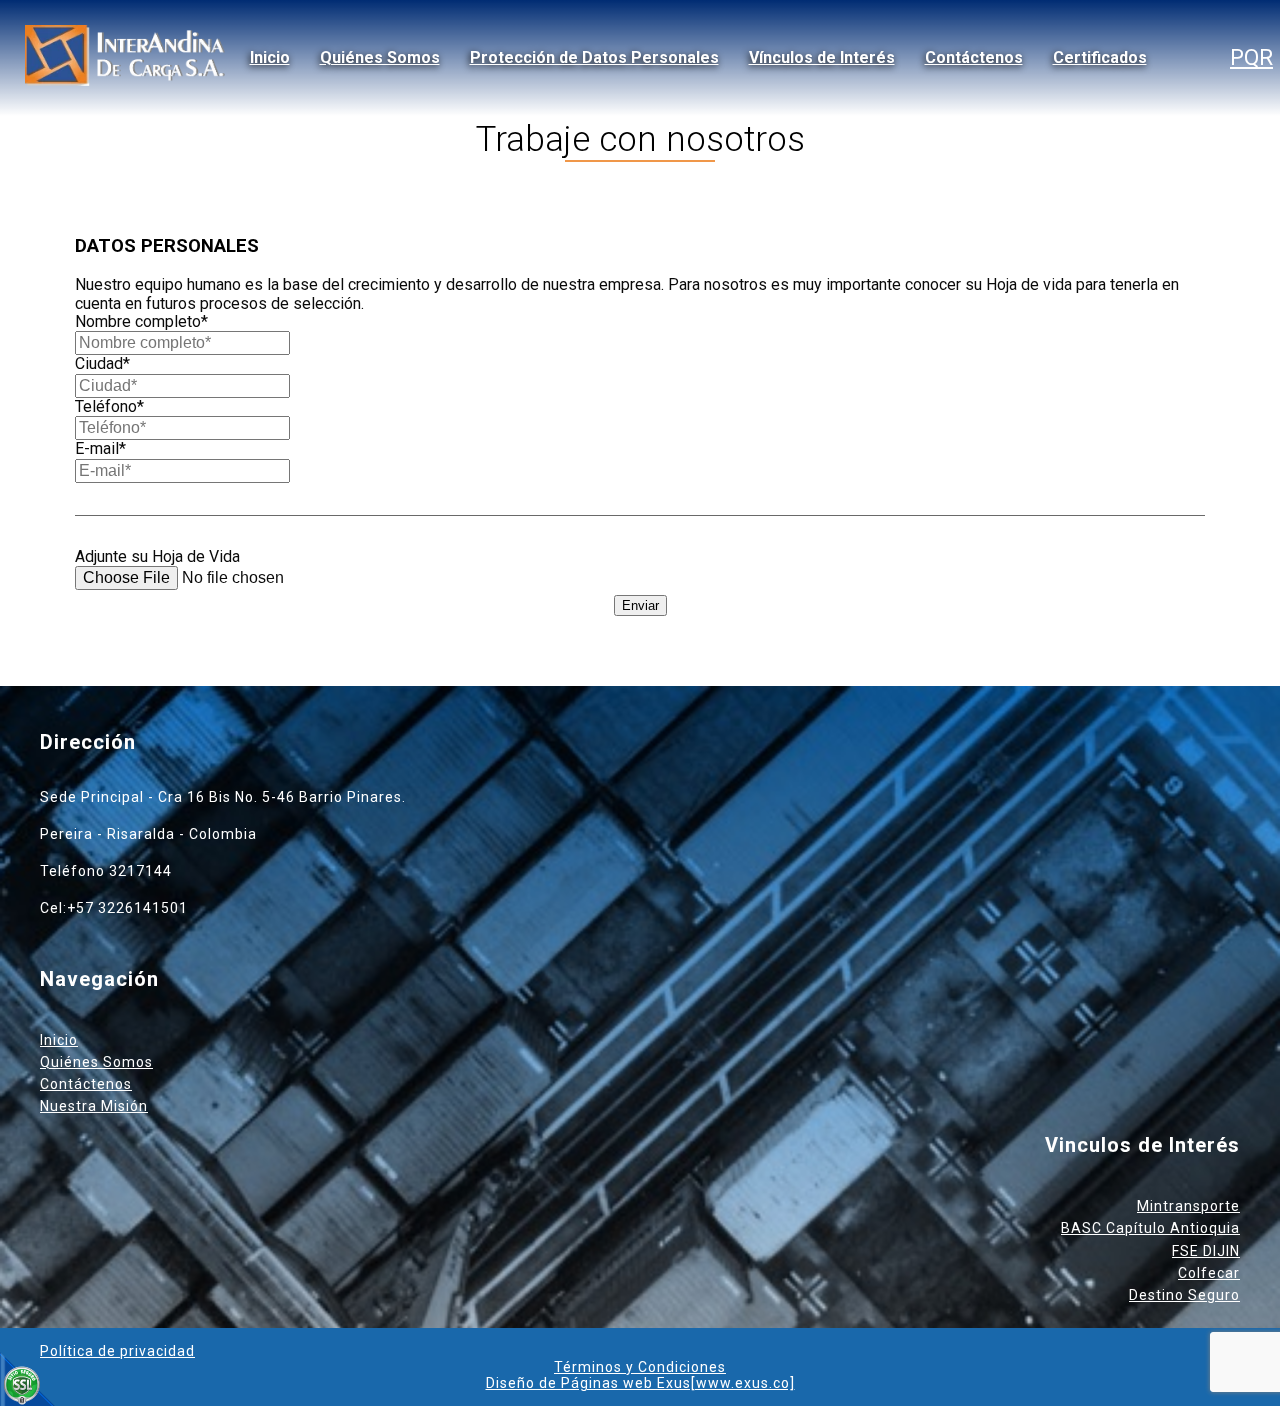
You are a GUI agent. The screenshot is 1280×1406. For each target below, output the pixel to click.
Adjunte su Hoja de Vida (157, 556)
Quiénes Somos (380, 57)
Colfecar (1209, 1273)
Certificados (1100, 57)
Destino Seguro (1184, 1295)
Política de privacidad (117, 1351)
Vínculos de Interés (822, 57)
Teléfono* (109, 406)
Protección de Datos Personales (594, 57)
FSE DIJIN (1206, 1251)
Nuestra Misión (94, 1106)
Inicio (270, 57)
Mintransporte (1188, 1206)
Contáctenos (974, 57)
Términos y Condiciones (640, 1367)
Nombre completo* (141, 321)
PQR (1251, 57)
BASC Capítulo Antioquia (1150, 1228)
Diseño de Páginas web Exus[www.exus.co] (640, 1383)
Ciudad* (102, 363)
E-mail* (100, 448)
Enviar (640, 605)
